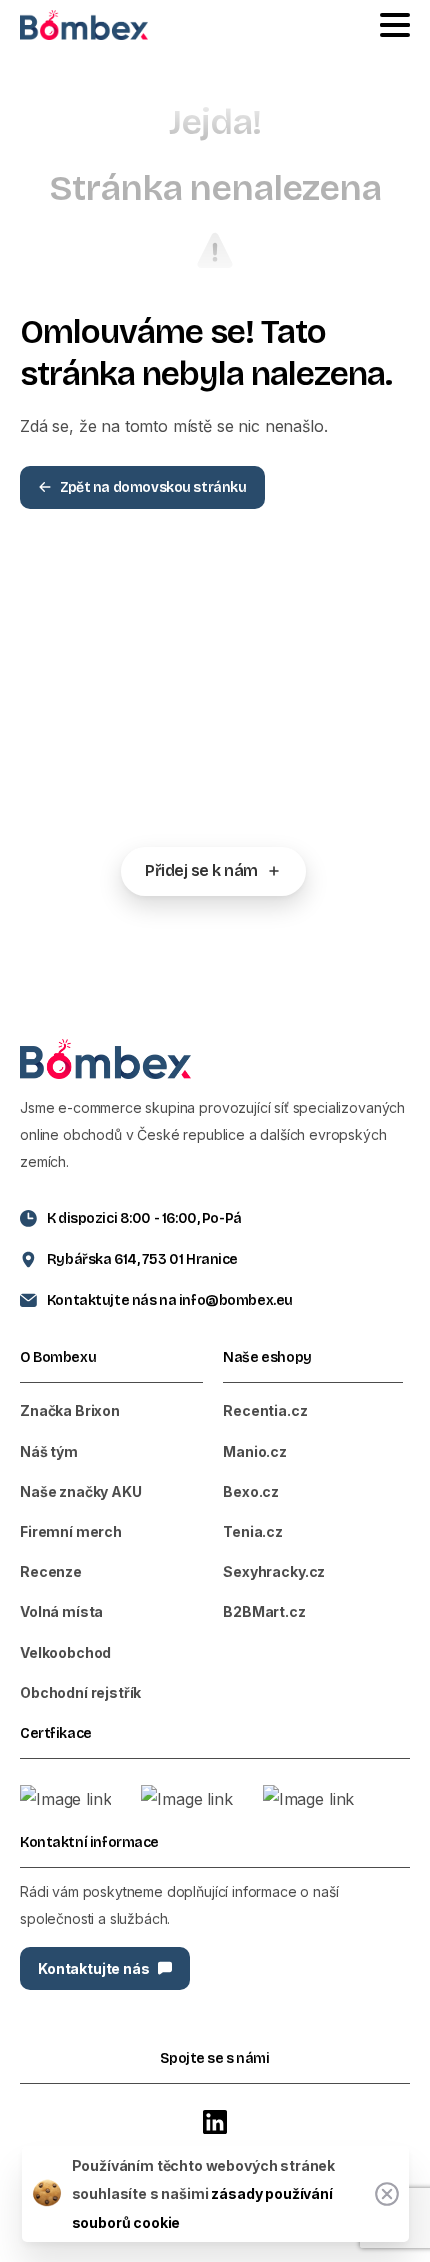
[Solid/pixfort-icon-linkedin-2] (215, 2121)
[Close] (387, 2194)
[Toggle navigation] (395, 25)
